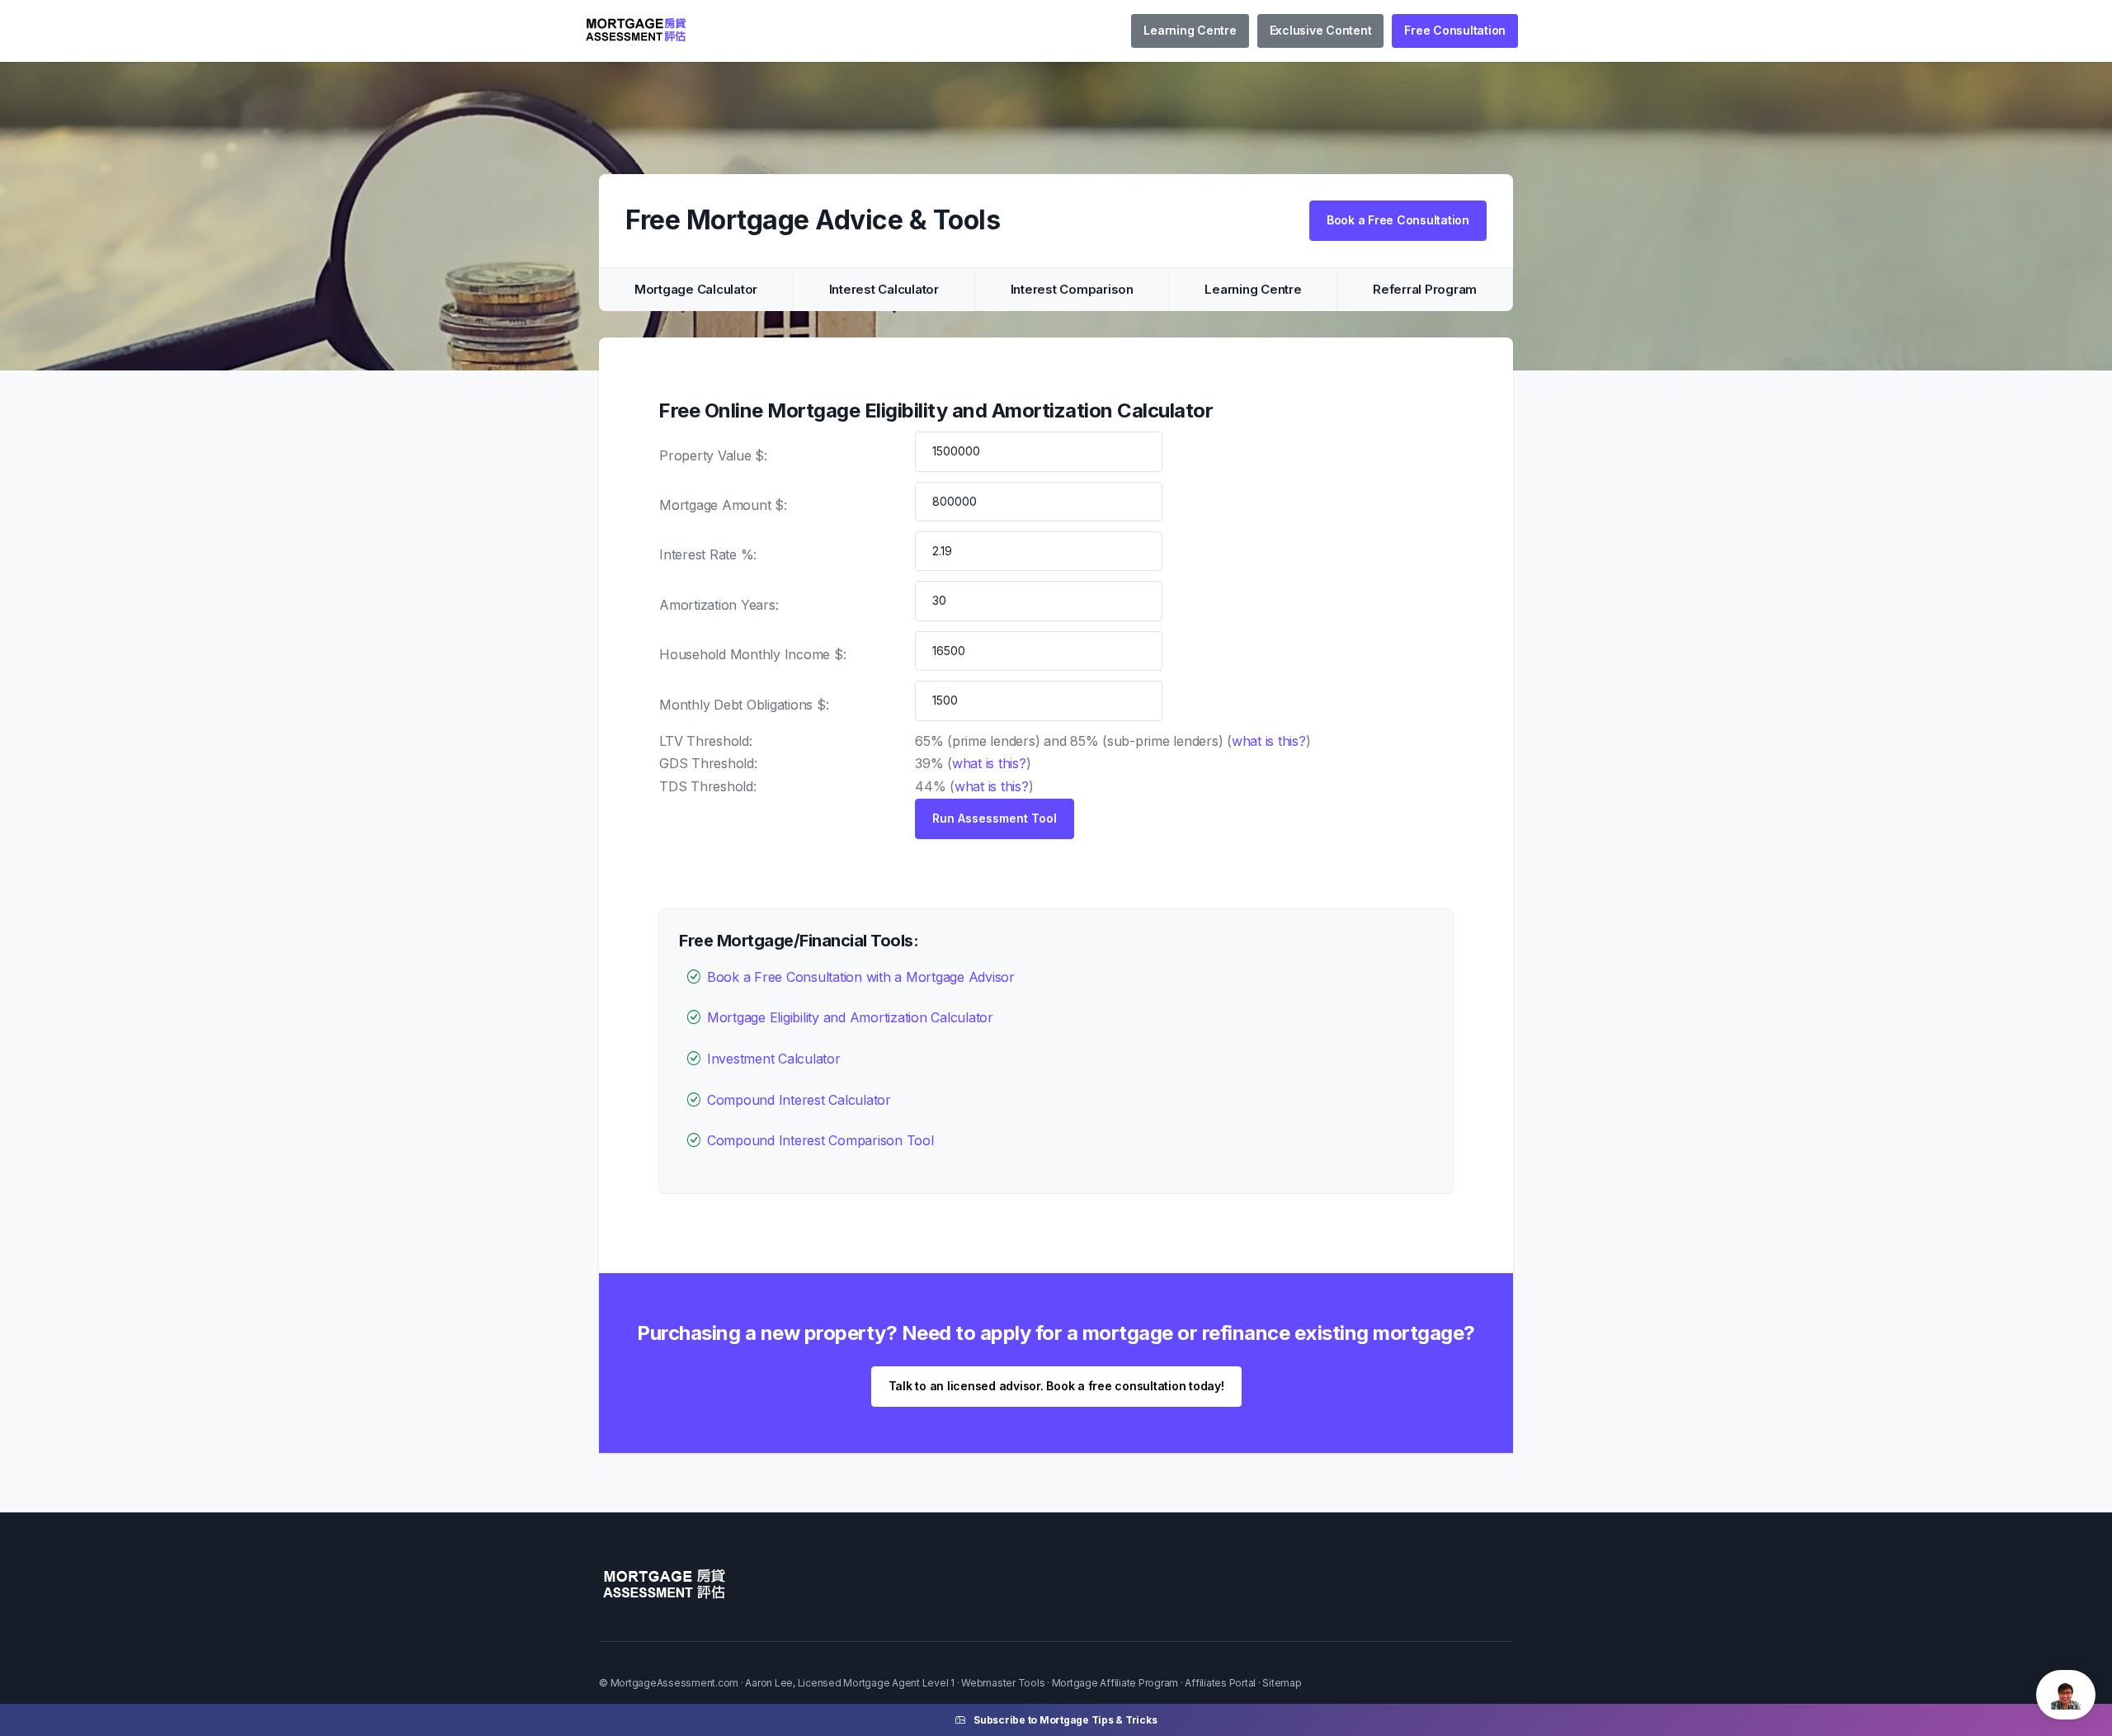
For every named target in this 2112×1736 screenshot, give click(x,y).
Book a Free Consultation (1398, 220)
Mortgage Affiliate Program (1115, 1683)
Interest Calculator (884, 289)
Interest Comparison (1072, 289)
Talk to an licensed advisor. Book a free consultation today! (1056, 1386)
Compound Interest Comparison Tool (820, 1140)
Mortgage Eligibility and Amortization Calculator (850, 1017)
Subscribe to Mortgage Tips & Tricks (1065, 1720)
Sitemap (1282, 1683)
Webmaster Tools (1003, 1683)
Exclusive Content (1321, 30)
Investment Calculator (774, 1059)
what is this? (1269, 741)
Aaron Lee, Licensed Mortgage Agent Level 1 (850, 1683)
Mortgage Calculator (696, 289)
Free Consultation (1455, 30)
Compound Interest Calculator (799, 1100)
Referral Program (1425, 289)
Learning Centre (1190, 30)
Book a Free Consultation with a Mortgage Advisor (861, 977)
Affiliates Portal (1220, 1683)
